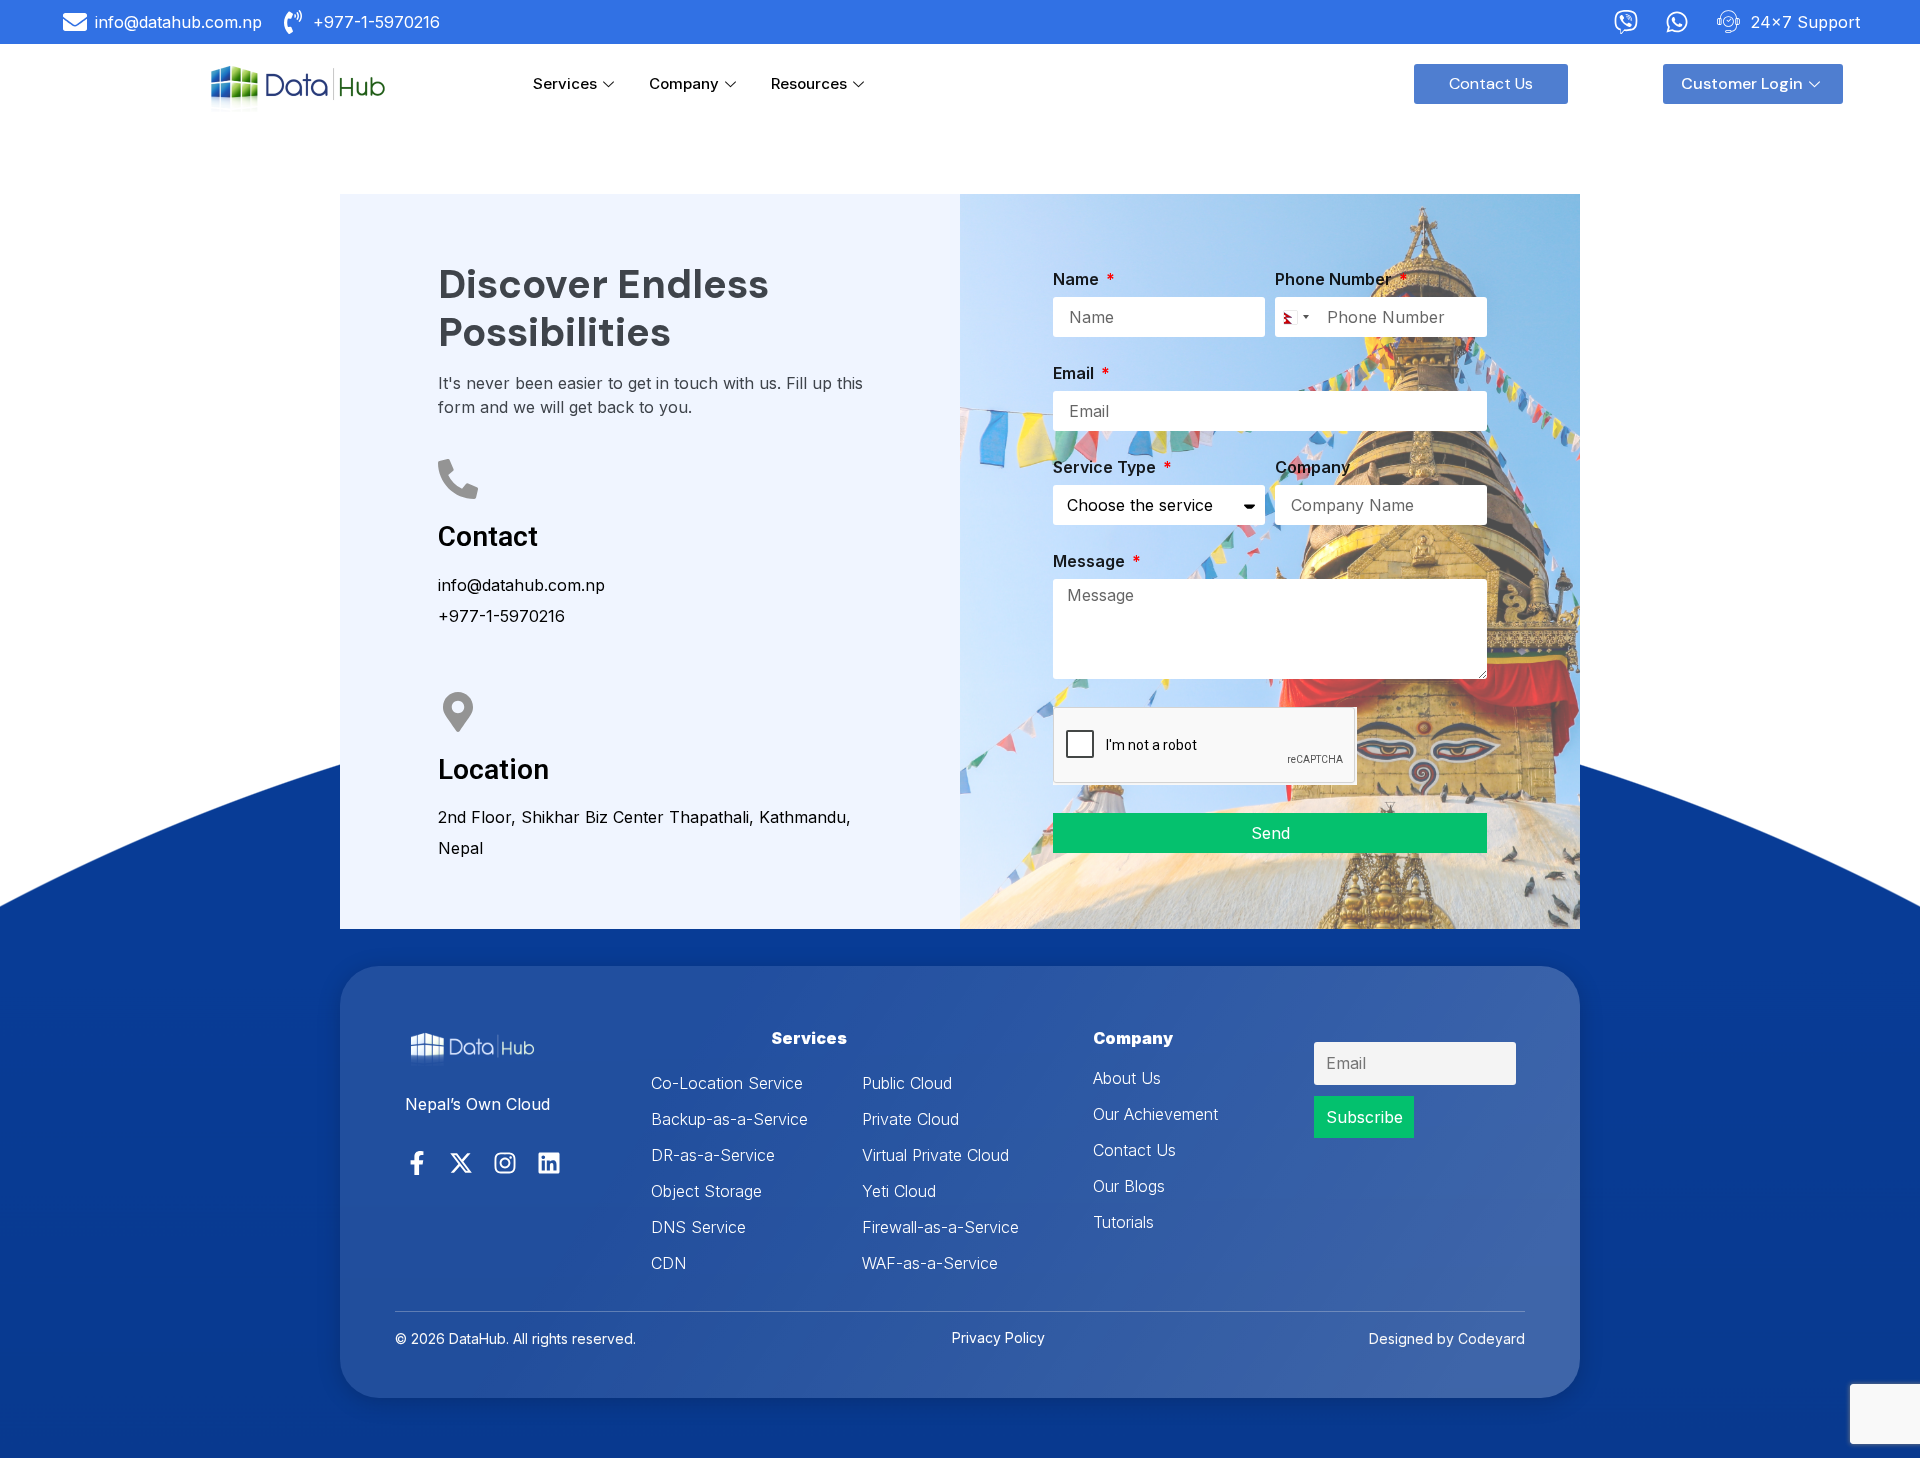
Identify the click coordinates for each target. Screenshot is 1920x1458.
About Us (1127, 1078)
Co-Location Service (727, 1083)
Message (1091, 562)
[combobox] (1295, 317)
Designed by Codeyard (1447, 1338)
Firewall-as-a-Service (940, 1227)
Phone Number (1335, 280)
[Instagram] (505, 1163)
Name (1078, 280)
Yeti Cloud (899, 1191)
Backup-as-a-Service (729, 1119)
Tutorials (1123, 1222)
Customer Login (1742, 83)
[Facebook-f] (417, 1163)
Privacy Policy (998, 1337)
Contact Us (1134, 1150)
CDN (668, 1263)
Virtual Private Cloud (935, 1155)
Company (684, 83)
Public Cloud (907, 1083)
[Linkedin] (549, 1163)
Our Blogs (1129, 1186)
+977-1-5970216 (501, 616)
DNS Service (698, 1227)
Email (1075, 374)
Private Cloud (910, 1119)
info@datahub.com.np (521, 585)
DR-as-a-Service (713, 1155)
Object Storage (706, 1191)
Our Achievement (1155, 1114)
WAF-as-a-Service (930, 1263)
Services (565, 83)
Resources (809, 83)
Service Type (1106, 468)
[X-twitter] (461, 1163)
